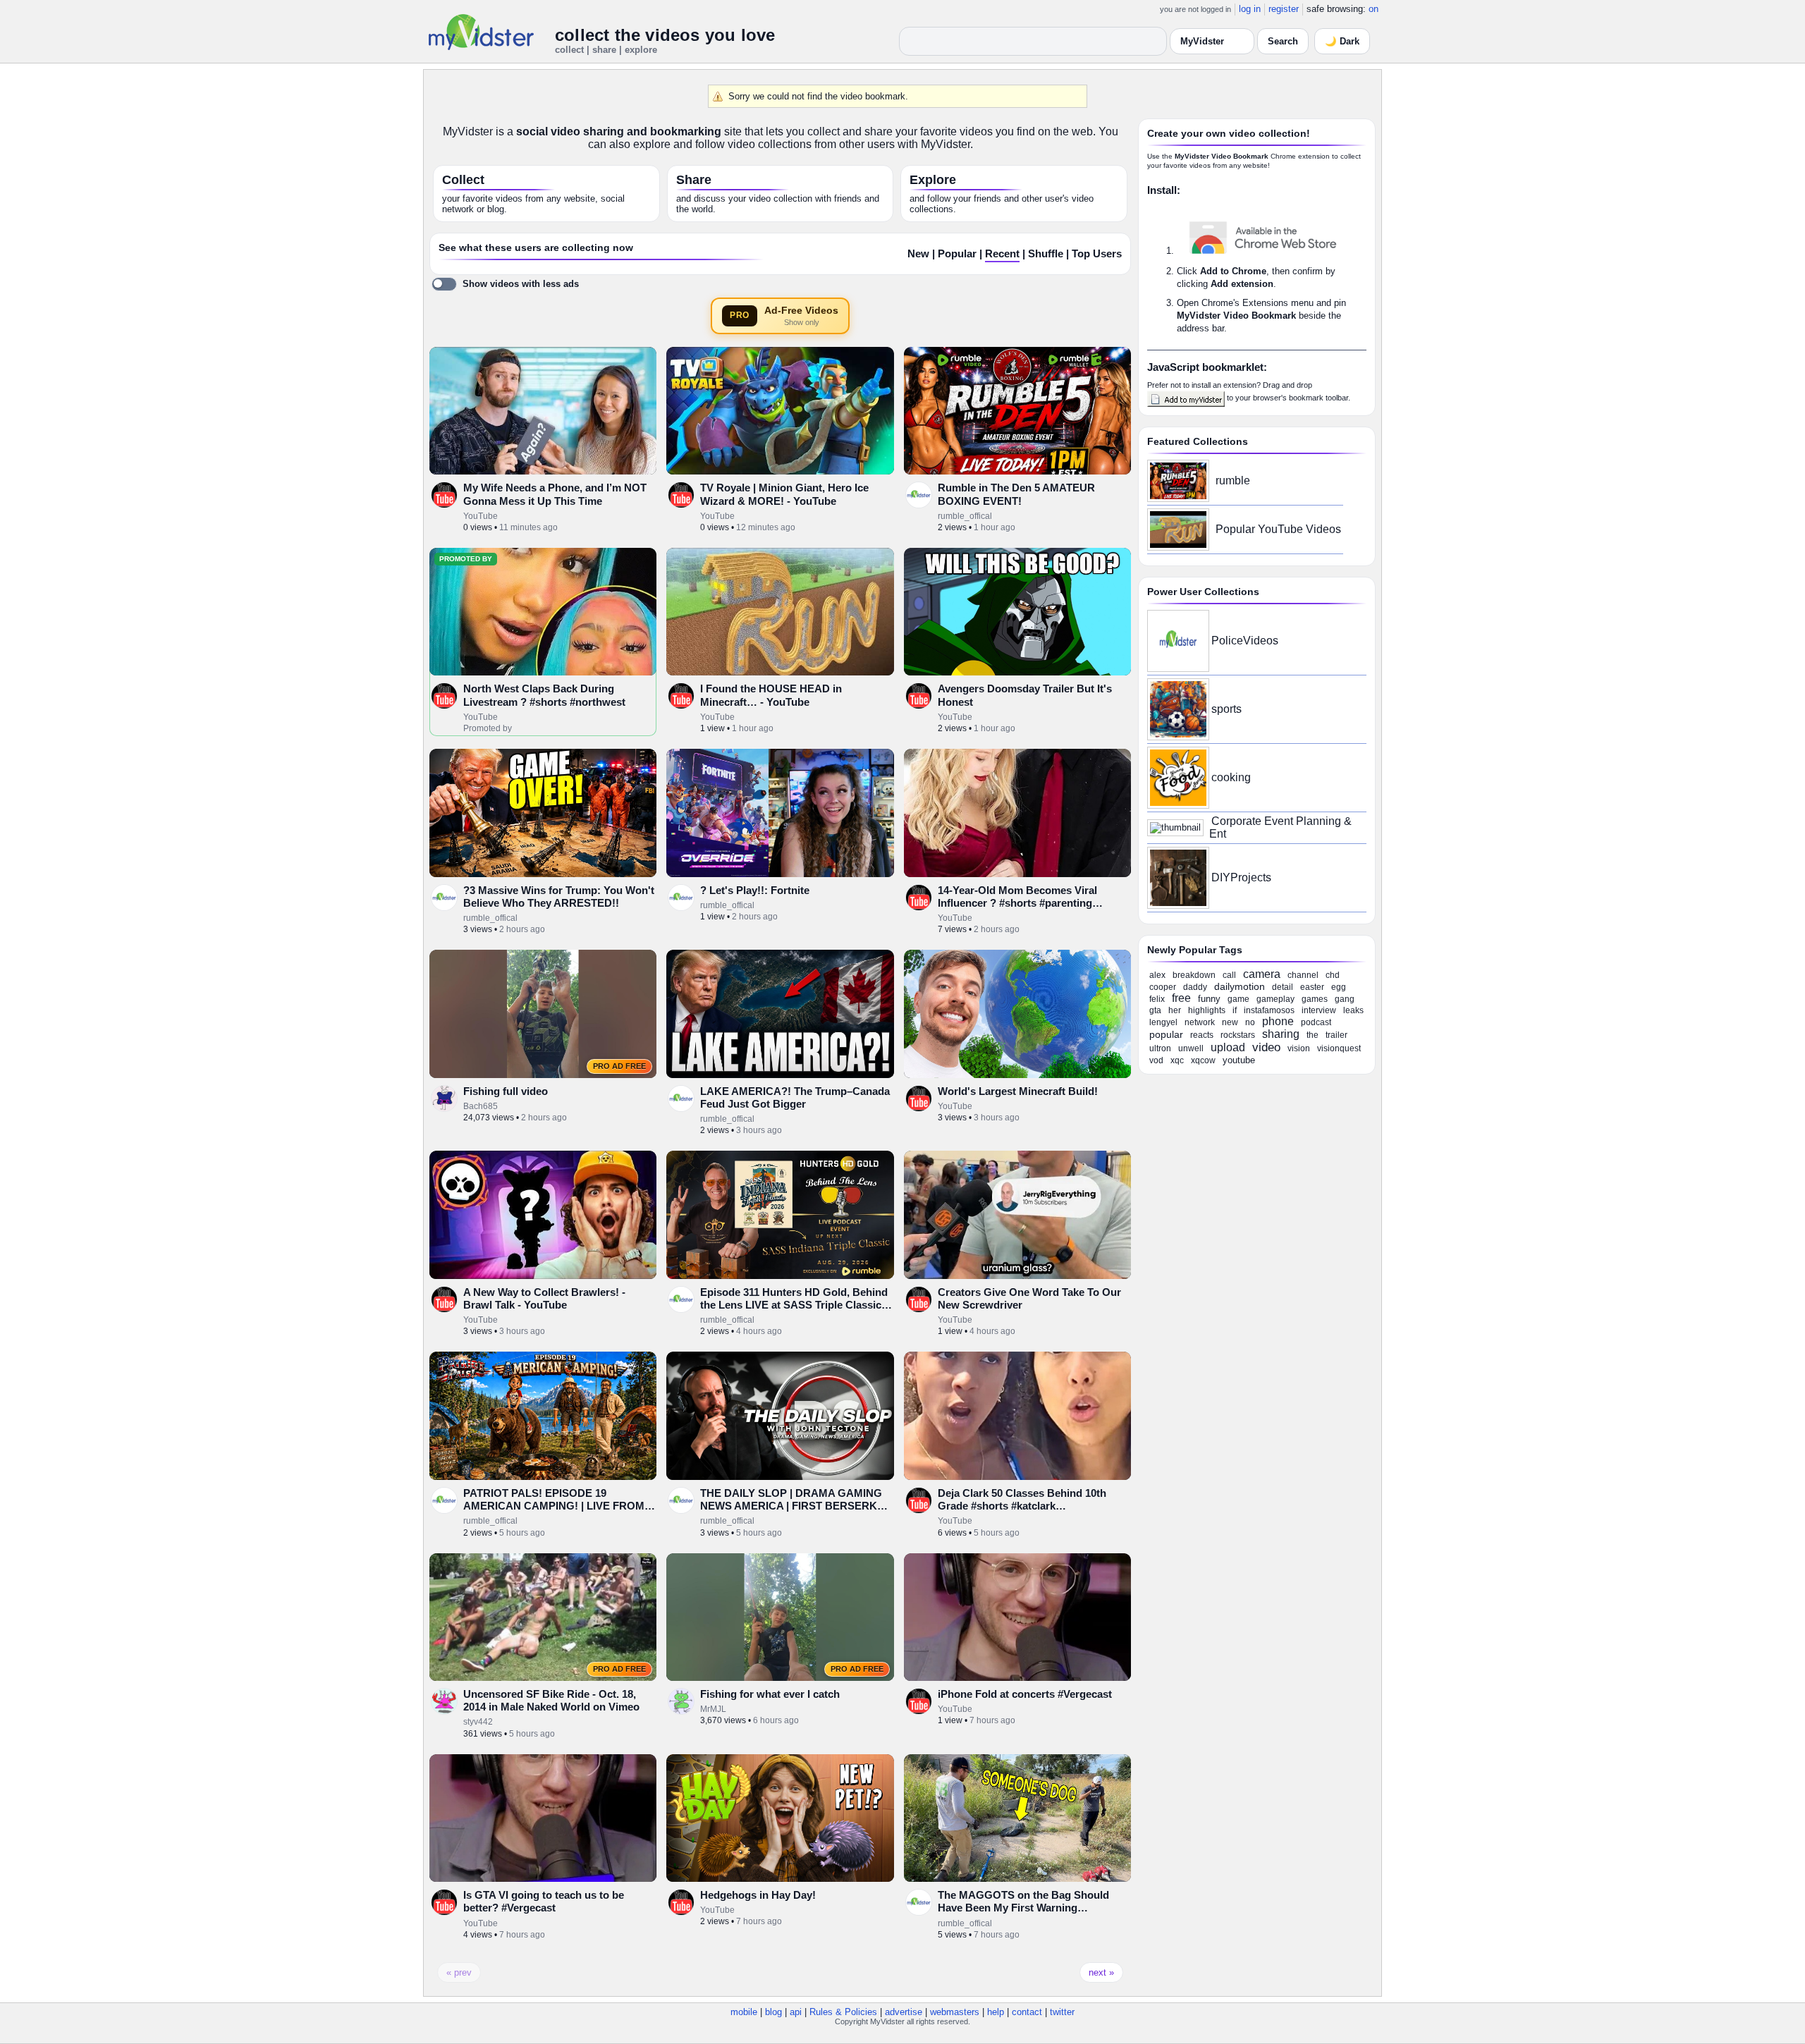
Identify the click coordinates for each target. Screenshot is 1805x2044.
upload (1228, 1047)
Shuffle (1046, 254)
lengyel (1163, 1022)
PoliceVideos (1245, 641)
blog (773, 2012)
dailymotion (1240, 986)
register (1284, 9)
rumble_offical (965, 516)
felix (1157, 999)
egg (1339, 987)
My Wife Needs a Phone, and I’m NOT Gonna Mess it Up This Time (555, 494)
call (1229, 975)
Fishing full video (506, 1091)
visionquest (1339, 1048)
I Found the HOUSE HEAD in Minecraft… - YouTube (771, 695)
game (1238, 999)
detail (1283, 987)
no (1250, 1022)
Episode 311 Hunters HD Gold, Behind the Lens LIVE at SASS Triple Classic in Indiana (794, 1305)
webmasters (955, 2012)
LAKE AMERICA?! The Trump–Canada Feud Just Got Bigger (795, 1097)
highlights (1207, 1010)
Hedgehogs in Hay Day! (758, 1895)
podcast (1316, 1022)
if (1235, 1010)
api (796, 2012)
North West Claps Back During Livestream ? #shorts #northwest (544, 695)
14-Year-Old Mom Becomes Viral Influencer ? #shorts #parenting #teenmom (1017, 903)
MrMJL (713, 1709)
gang (1345, 999)
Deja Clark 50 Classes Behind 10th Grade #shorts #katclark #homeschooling (1022, 1506)
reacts (1202, 1035)
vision (1299, 1048)
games (1315, 999)
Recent (1002, 254)
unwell (1191, 1048)
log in (1250, 9)
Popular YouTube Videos (1278, 529)
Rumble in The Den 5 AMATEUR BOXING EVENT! (1016, 494)
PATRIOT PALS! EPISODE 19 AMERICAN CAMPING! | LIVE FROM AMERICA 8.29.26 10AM (554, 1506)
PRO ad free (619, 1066)
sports (1226, 709)
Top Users (1097, 254)
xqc (1177, 1060)
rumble (1233, 481)
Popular (957, 254)
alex (1157, 975)
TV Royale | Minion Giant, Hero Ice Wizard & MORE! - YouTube (784, 494)
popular (1166, 1034)
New (918, 254)
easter (1312, 987)
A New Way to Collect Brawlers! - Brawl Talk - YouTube (544, 1298)
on (1373, 9)
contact (1027, 2012)
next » (1101, 1972)
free (1181, 998)
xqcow (1203, 1060)
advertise (904, 2012)
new (1230, 1022)
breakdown (1194, 975)
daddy (1195, 987)
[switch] (505, 284)
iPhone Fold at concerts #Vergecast (1025, 1694)
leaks (1353, 1010)
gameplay (1275, 999)
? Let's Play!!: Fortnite (755, 890)
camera (1262, 974)
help (996, 2012)
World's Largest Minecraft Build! (1018, 1091)
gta (1155, 1010)
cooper (1163, 987)
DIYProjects (1241, 877)
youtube (1239, 1060)
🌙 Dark (1342, 41)
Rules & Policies (843, 2012)
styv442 (478, 1722)
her (1175, 1010)
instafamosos (1269, 1010)
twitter (1062, 2012)
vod (1156, 1060)
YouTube (481, 516)
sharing (1281, 1034)
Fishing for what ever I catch (770, 1694)
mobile (744, 2012)
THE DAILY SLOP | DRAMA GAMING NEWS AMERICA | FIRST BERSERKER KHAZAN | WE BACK (796, 1506)
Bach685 (481, 1106)
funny (1209, 999)
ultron (1160, 1048)
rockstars (1238, 1035)
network (1200, 1022)
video (1266, 1047)
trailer (1336, 1035)
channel (1303, 975)
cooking (1231, 777)
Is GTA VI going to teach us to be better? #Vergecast (544, 1901)
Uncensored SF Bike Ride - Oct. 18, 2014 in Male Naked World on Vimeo (551, 1700)
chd (1333, 975)
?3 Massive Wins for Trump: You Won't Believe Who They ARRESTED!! (559, 896)
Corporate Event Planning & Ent (1280, 827)
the (1313, 1035)
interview (1319, 1010)
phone (1278, 1021)
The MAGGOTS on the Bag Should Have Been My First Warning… (1023, 1901)
